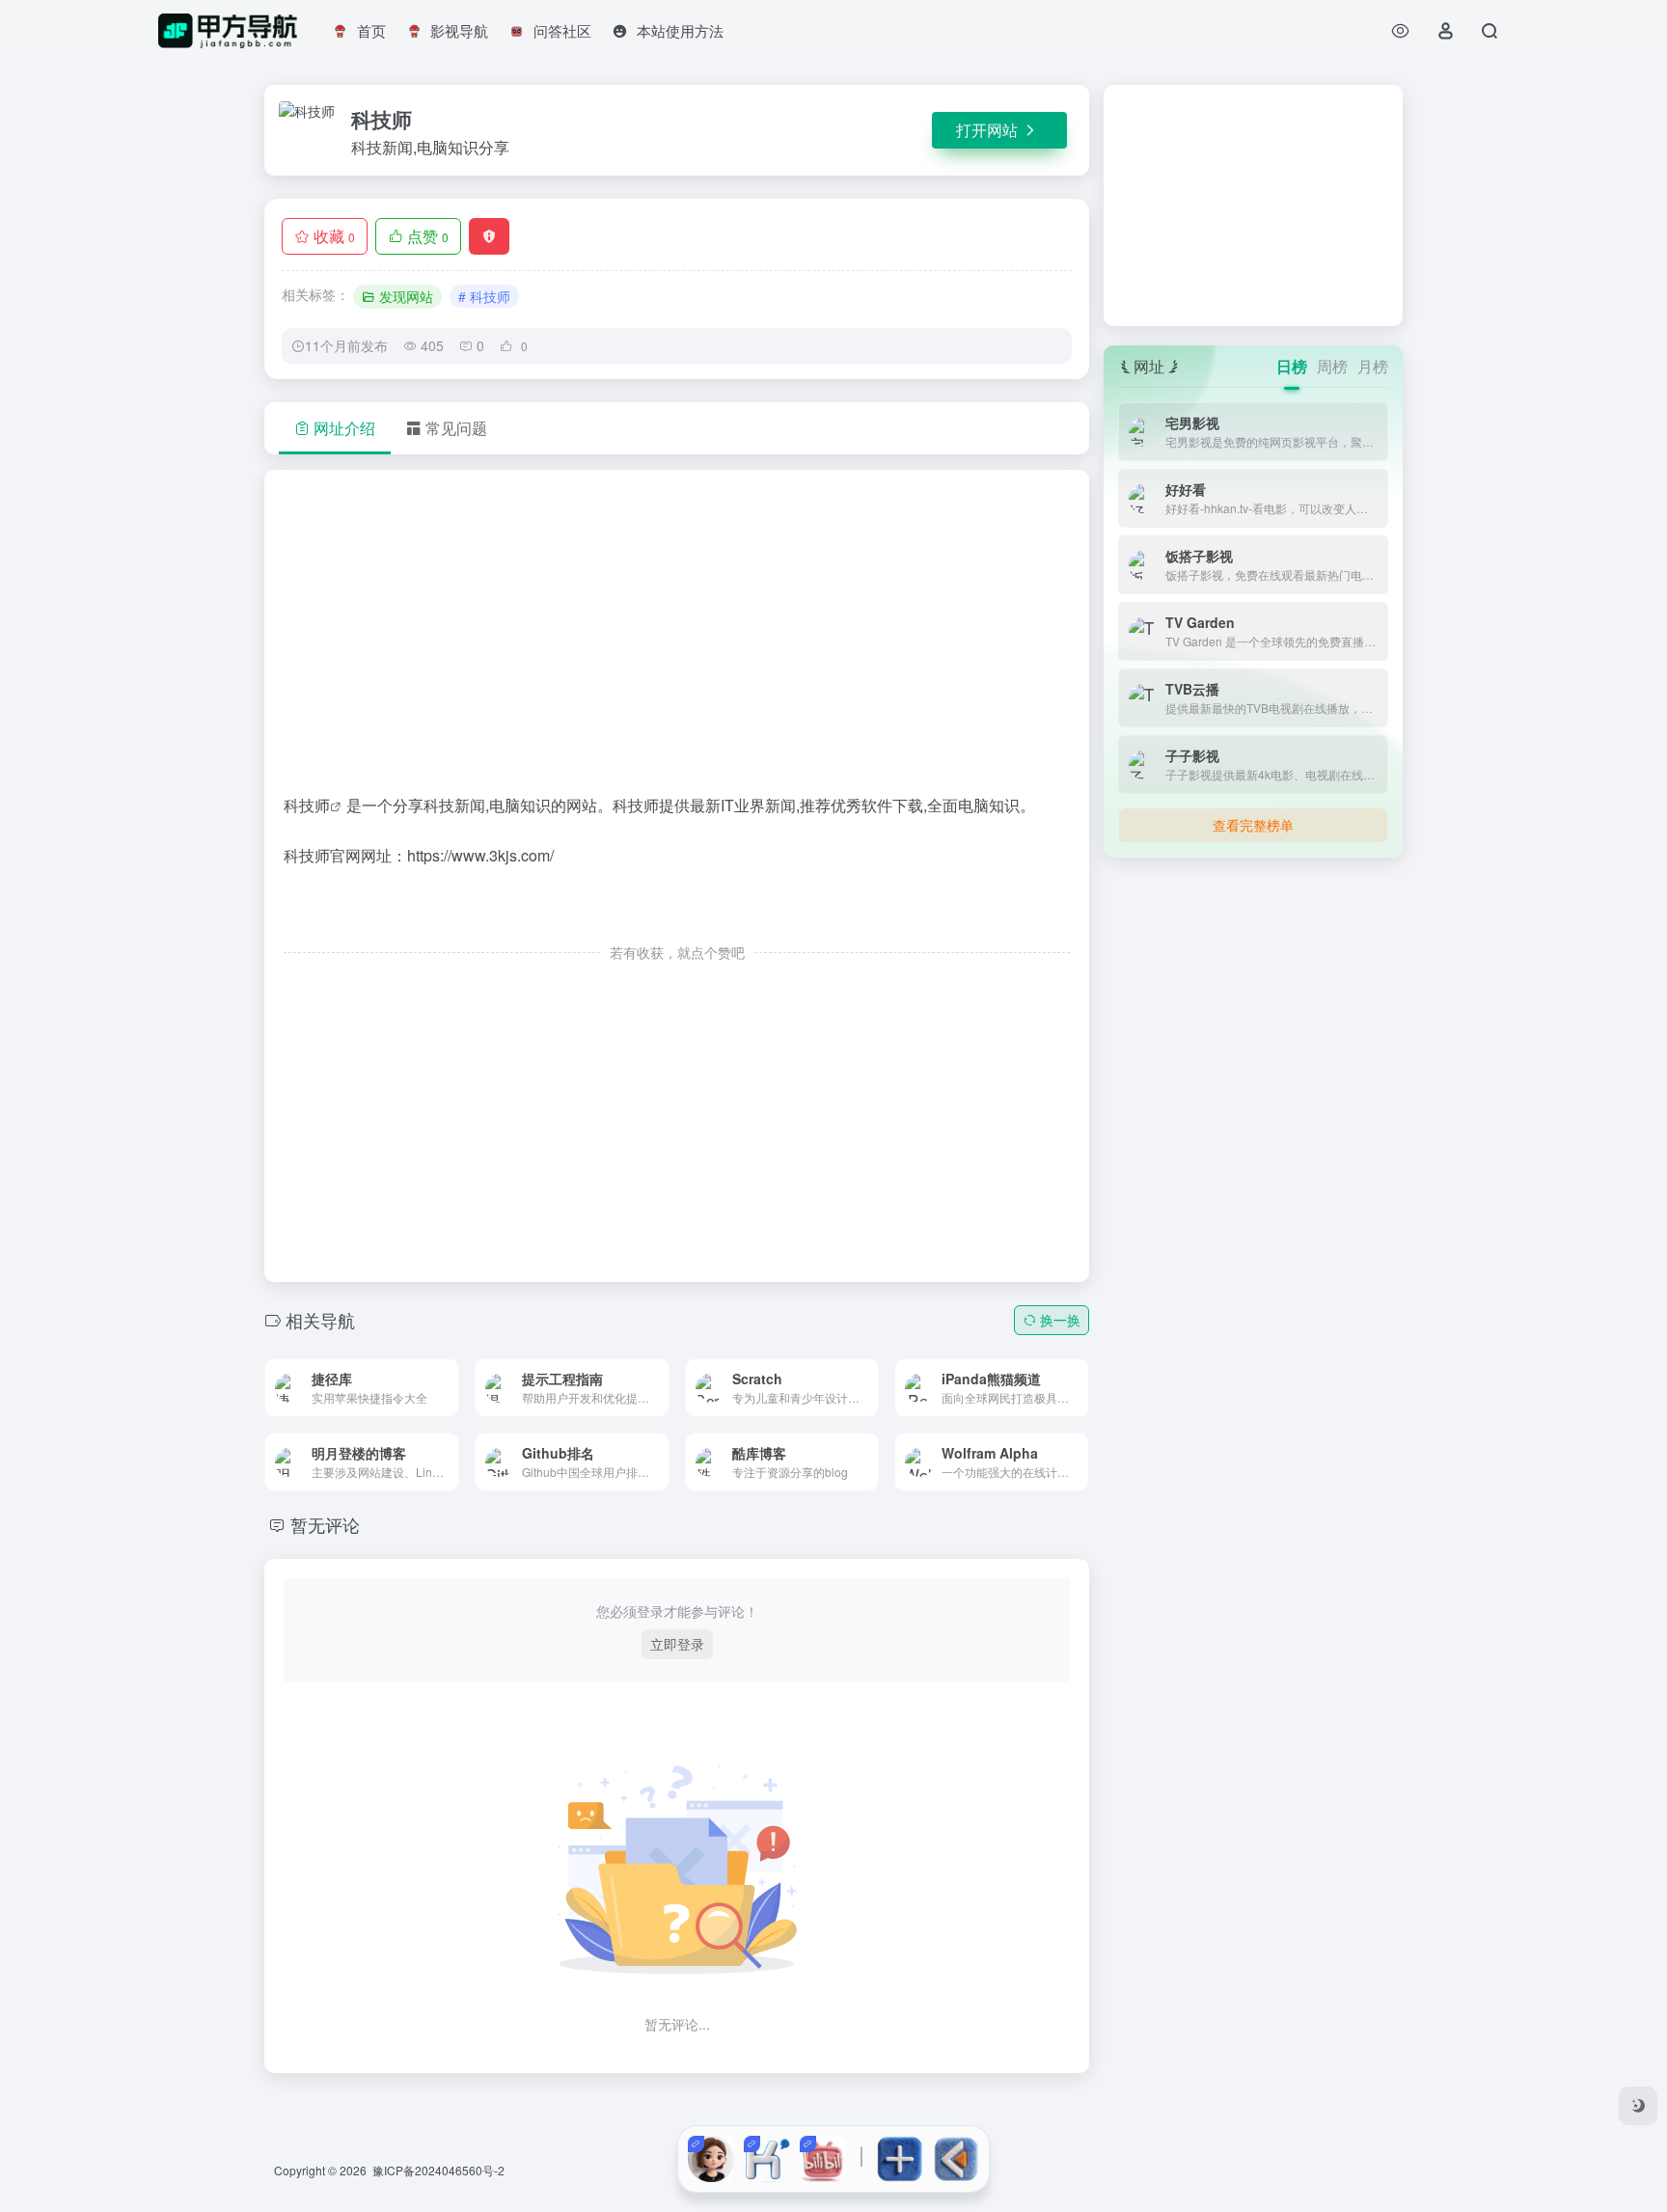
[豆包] (711, 2159)
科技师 (307, 805)
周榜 (1332, 366)
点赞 (428, 236)
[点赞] (677, 912)
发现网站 (406, 296)
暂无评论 (325, 1524)
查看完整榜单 (1253, 825)
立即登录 (677, 1644)
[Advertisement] (677, 640)
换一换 (1060, 1320)
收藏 (334, 236)
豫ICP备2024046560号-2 (438, 2170)
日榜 (1292, 366)
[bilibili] (823, 2159)
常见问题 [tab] (456, 428)
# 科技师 (484, 296)
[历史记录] (1400, 30)
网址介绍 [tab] (344, 428)
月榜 (1373, 366)
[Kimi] (767, 2159)
